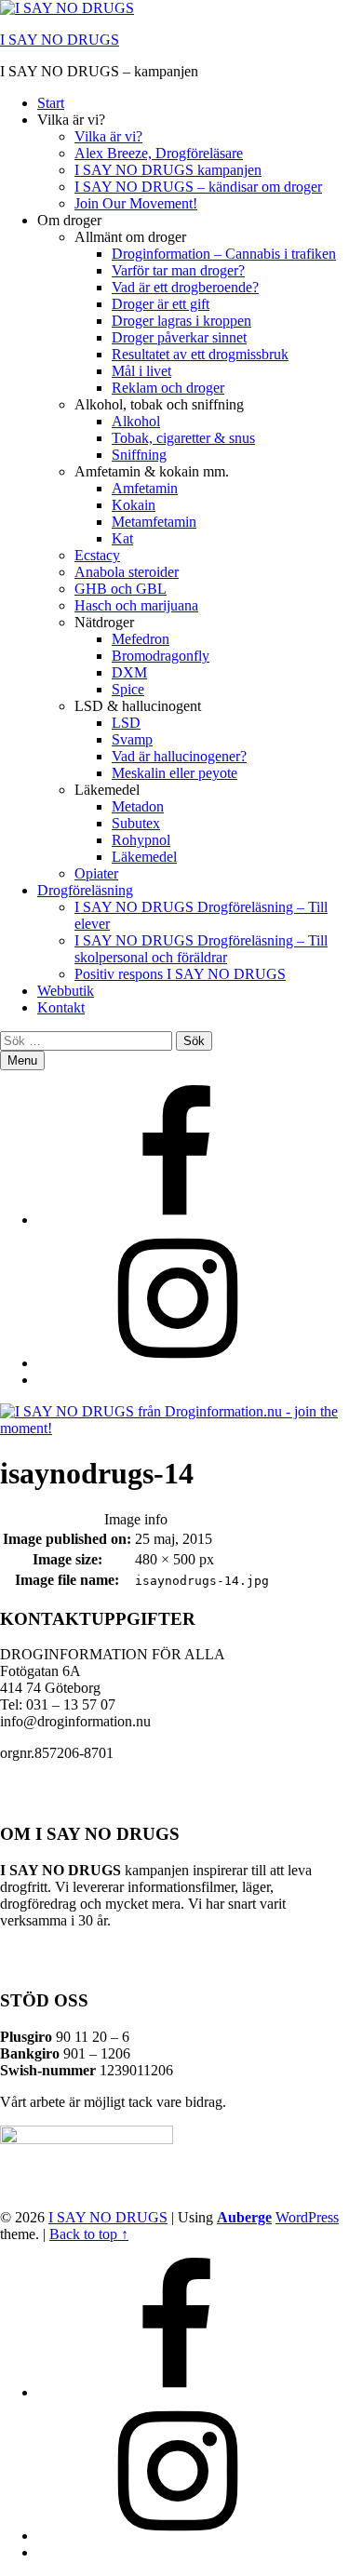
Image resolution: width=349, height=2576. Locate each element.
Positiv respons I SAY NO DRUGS (180, 974)
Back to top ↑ (89, 2234)
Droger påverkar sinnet (179, 337)
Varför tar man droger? (178, 270)
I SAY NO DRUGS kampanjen (168, 170)
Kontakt (61, 1007)
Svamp (132, 739)
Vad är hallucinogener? (179, 756)
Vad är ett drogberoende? (185, 287)
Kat (122, 538)
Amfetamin (145, 488)
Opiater (96, 873)
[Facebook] (177, 1220)
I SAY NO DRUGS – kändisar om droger (198, 187)
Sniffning (139, 455)
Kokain (134, 505)
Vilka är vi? (108, 136)
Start (51, 103)
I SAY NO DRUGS (60, 40)
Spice (128, 689)
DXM (129, 672)
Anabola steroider (127, 572)
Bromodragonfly (161, 656)
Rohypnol (141, 840)
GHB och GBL (121, 589)
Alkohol (136, 421)
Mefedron (141, 639)
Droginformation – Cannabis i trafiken (224, 254)
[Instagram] (177, 1363)
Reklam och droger (168, 388)
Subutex (136, 823)
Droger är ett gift (161, 304)
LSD (126, 723)
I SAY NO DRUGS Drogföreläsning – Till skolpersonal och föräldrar (201, 949)
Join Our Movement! (136, 203)
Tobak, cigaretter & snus (183, 438)
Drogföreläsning (85, 890)
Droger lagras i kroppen (181, 321)
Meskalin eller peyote (174, 773)
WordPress (307, 2217)
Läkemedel (144, 857)
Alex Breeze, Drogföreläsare (159, 153)
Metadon (138, 806)
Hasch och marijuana (136, 605)
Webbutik (66, 991)
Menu (22, 1060)
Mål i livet (141, 371)
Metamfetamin (154, 522)
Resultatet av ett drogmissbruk (200, 354)
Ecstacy (97, 555)
